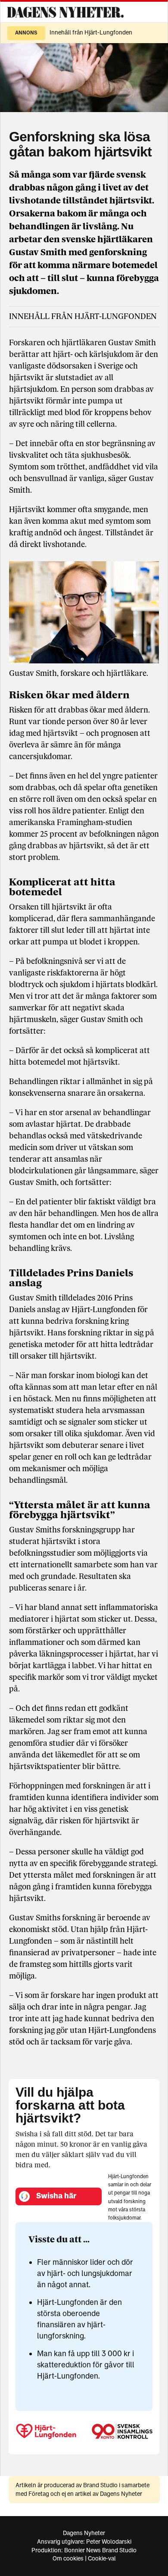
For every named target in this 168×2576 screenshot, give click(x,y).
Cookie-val (102, 2559)
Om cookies (68, 2559)
